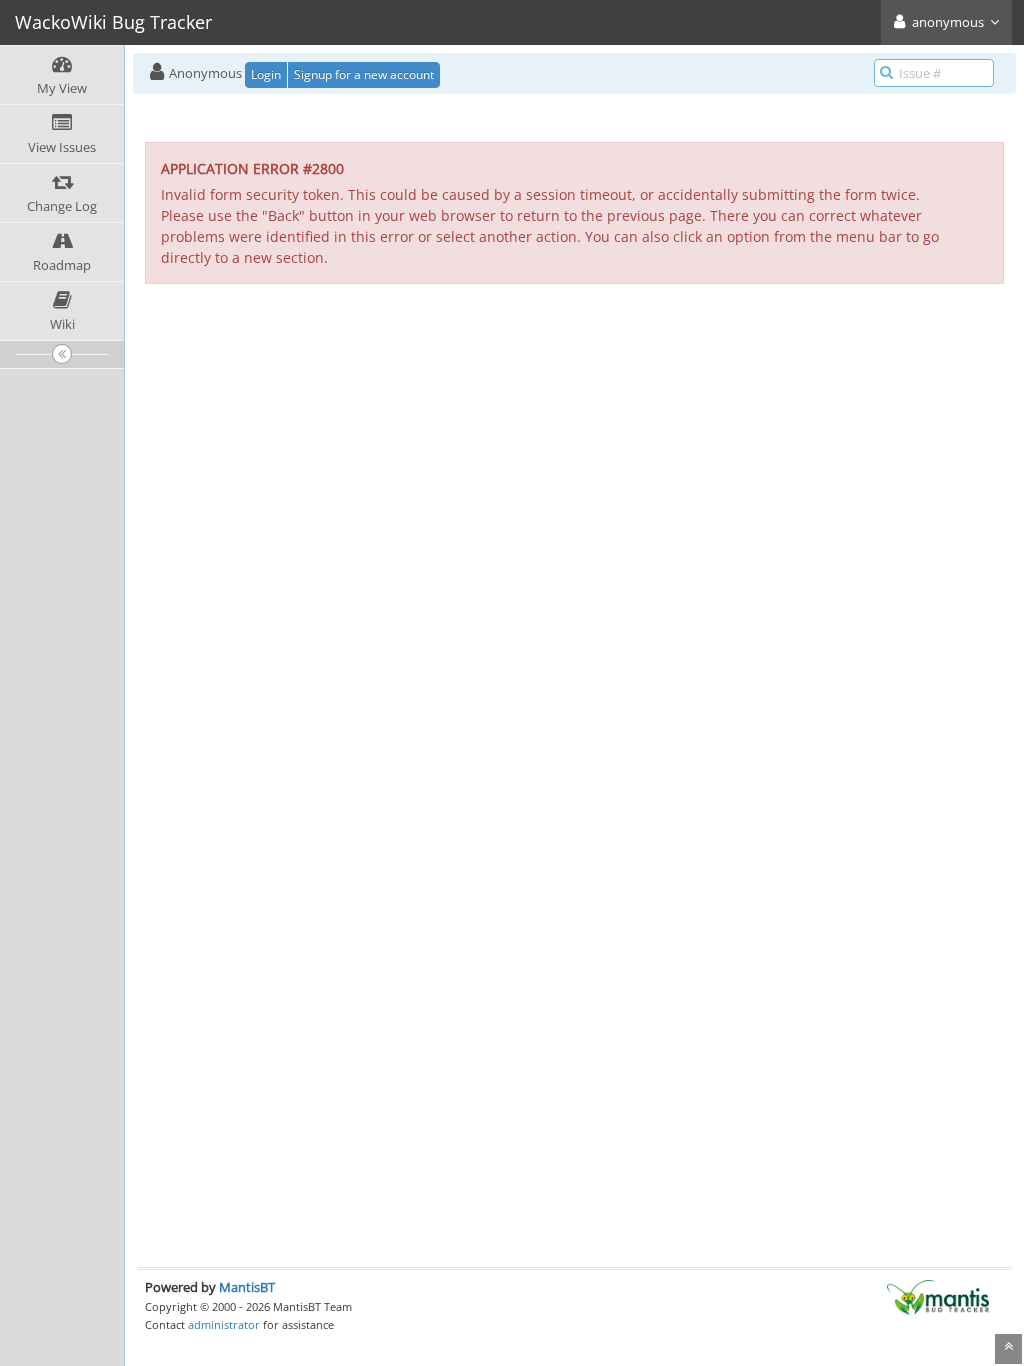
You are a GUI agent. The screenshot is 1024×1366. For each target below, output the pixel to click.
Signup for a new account (364, 74)
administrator (224, 1324)
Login (266, 74)
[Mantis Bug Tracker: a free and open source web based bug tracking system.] (938, 1296)
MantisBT (247, 1287)
